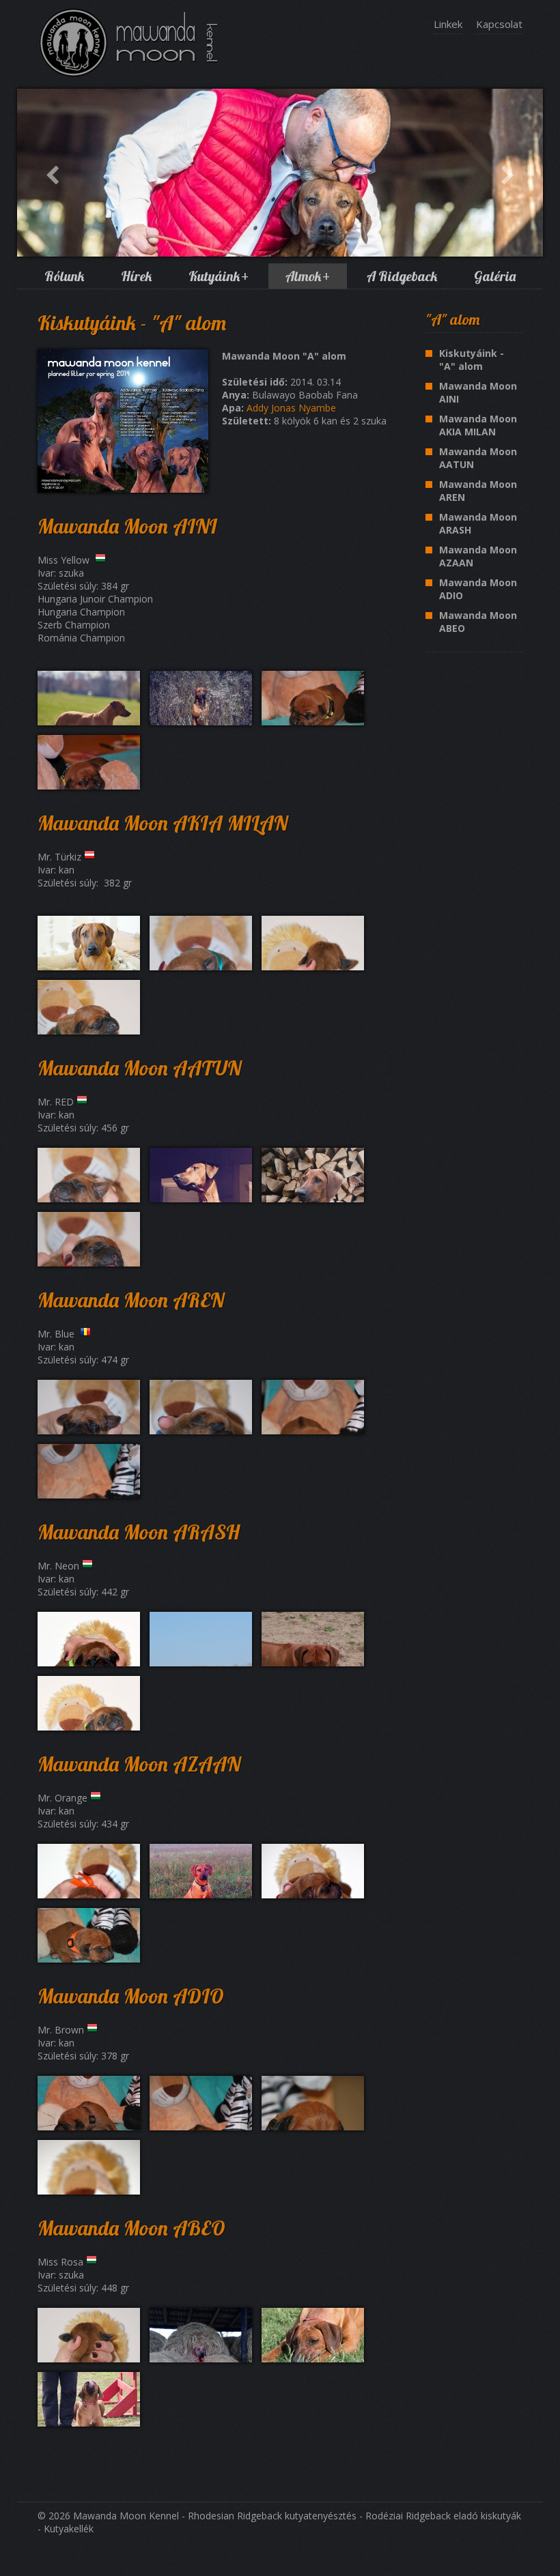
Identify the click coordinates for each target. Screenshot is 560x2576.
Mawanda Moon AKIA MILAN (478, 425)
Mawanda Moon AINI (478, 392)
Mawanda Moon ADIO (478, 589)
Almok (308, 276)
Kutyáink (219, 276)
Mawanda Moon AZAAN (478, 556)
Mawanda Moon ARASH (478, 523)
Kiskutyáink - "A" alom (472, 360)
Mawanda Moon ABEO (478, 622)
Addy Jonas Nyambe (291, 408)
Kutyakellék (69, 2529)
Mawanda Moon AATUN (478, 458)
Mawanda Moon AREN (478, 491)
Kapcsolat (499, 24)
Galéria (495, 276)
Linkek (448, 24)
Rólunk (64, 276)
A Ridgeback (402, 276)
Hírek (136, 276)
